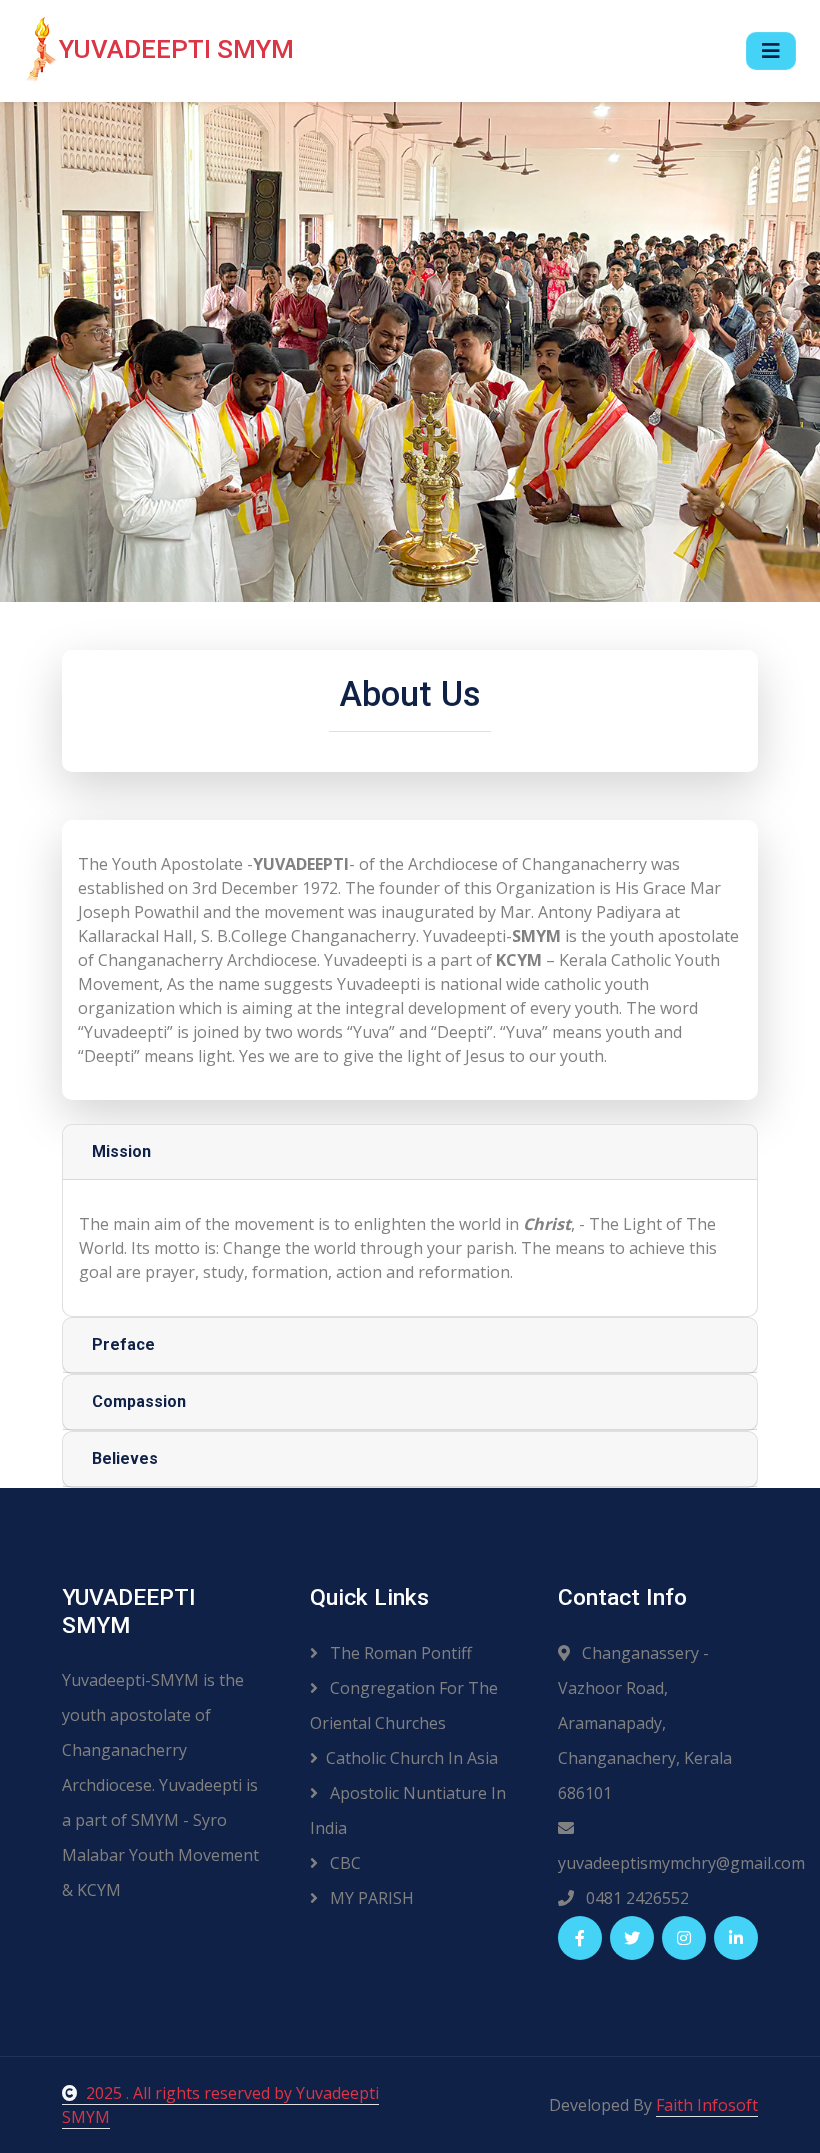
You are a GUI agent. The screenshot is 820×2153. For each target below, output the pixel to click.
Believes (125, 1458)
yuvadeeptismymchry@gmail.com (658, 1863)
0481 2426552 (635, 1898)
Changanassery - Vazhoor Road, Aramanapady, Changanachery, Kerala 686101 (645, 1723)
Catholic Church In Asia (412, 1758)
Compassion (139, 1401)
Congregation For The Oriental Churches (404, 1705)
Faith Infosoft (707, 2105)
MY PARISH (370, 1898)
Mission (121, 1151)
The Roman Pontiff (399, 1653)
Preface (123, 1344)
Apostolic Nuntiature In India (408, 1810)
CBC (343, 1863)
